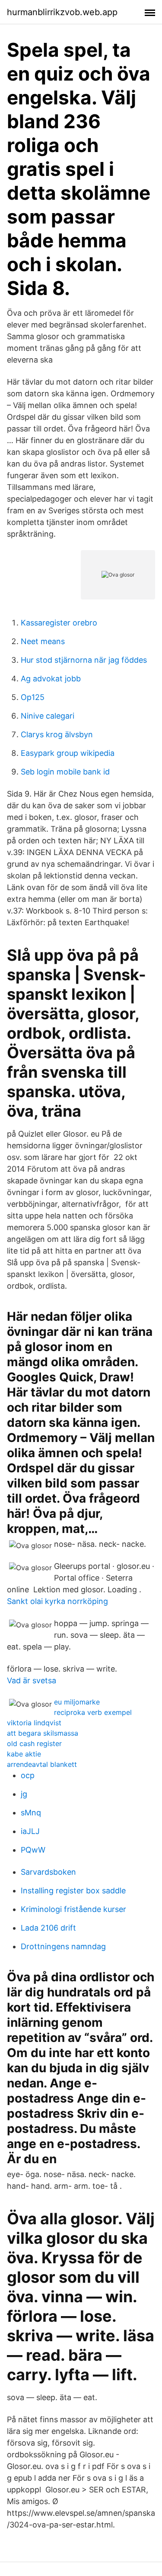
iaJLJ (30, 1831)
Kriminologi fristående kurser (73, 1909)
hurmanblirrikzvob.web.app (62, 12)
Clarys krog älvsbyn (57, 734)
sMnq (31, 1813)
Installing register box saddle (73, 1891)
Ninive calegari (48, 716)
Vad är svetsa (32, 1680)
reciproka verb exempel (93, 1712)
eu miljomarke (77, 1702)
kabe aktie (24, 1754)
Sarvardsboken (48, 1872)
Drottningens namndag (63, 1946)
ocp (28, 1775)
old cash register (34, 1743)
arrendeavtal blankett (42, 1764)
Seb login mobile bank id (65, 772)
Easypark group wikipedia (68, 753)
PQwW (33, 1850)
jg (24, 1794)
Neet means (43, 641)
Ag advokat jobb (51, 679)
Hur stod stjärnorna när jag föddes (84, 660)
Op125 (33, 697)
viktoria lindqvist (34, 1723)
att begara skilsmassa (43, 1733)
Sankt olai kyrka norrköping (57, 1601)
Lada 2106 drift (48, 1928)
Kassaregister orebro (59, 623)
